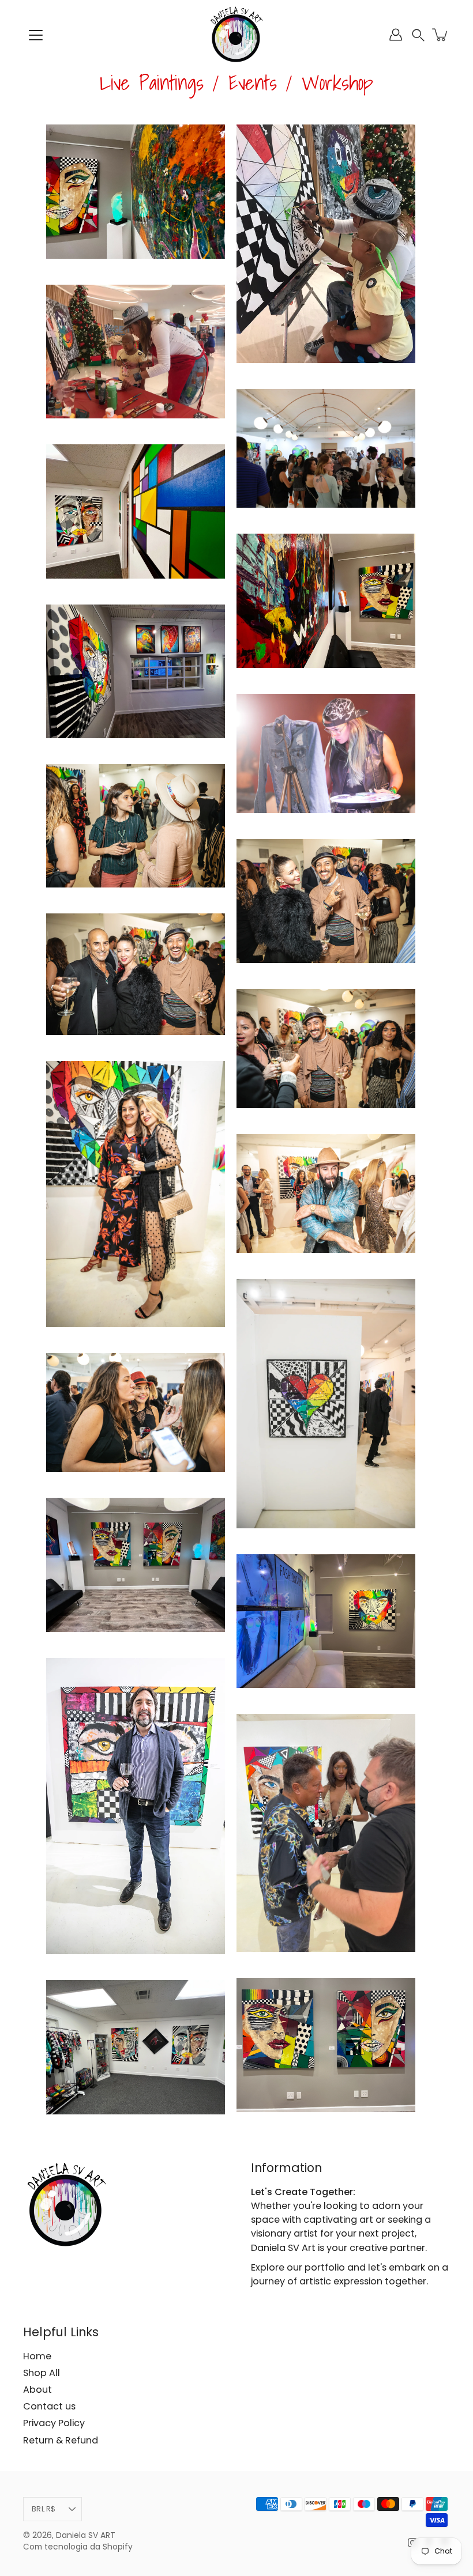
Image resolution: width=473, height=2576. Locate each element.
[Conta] (396, 35)
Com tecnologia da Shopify (78, 2547)
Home (37, 2356)
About (37, 2390)
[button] (418, 35)
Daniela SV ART (86, 2535)
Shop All (42, 2373)
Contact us (49, 2406)
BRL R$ (44, 2509)
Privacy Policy (54, 2423)
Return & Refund (61, 2440)
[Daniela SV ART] (236, 35)
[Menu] (36, 35)
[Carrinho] (441, 35)
